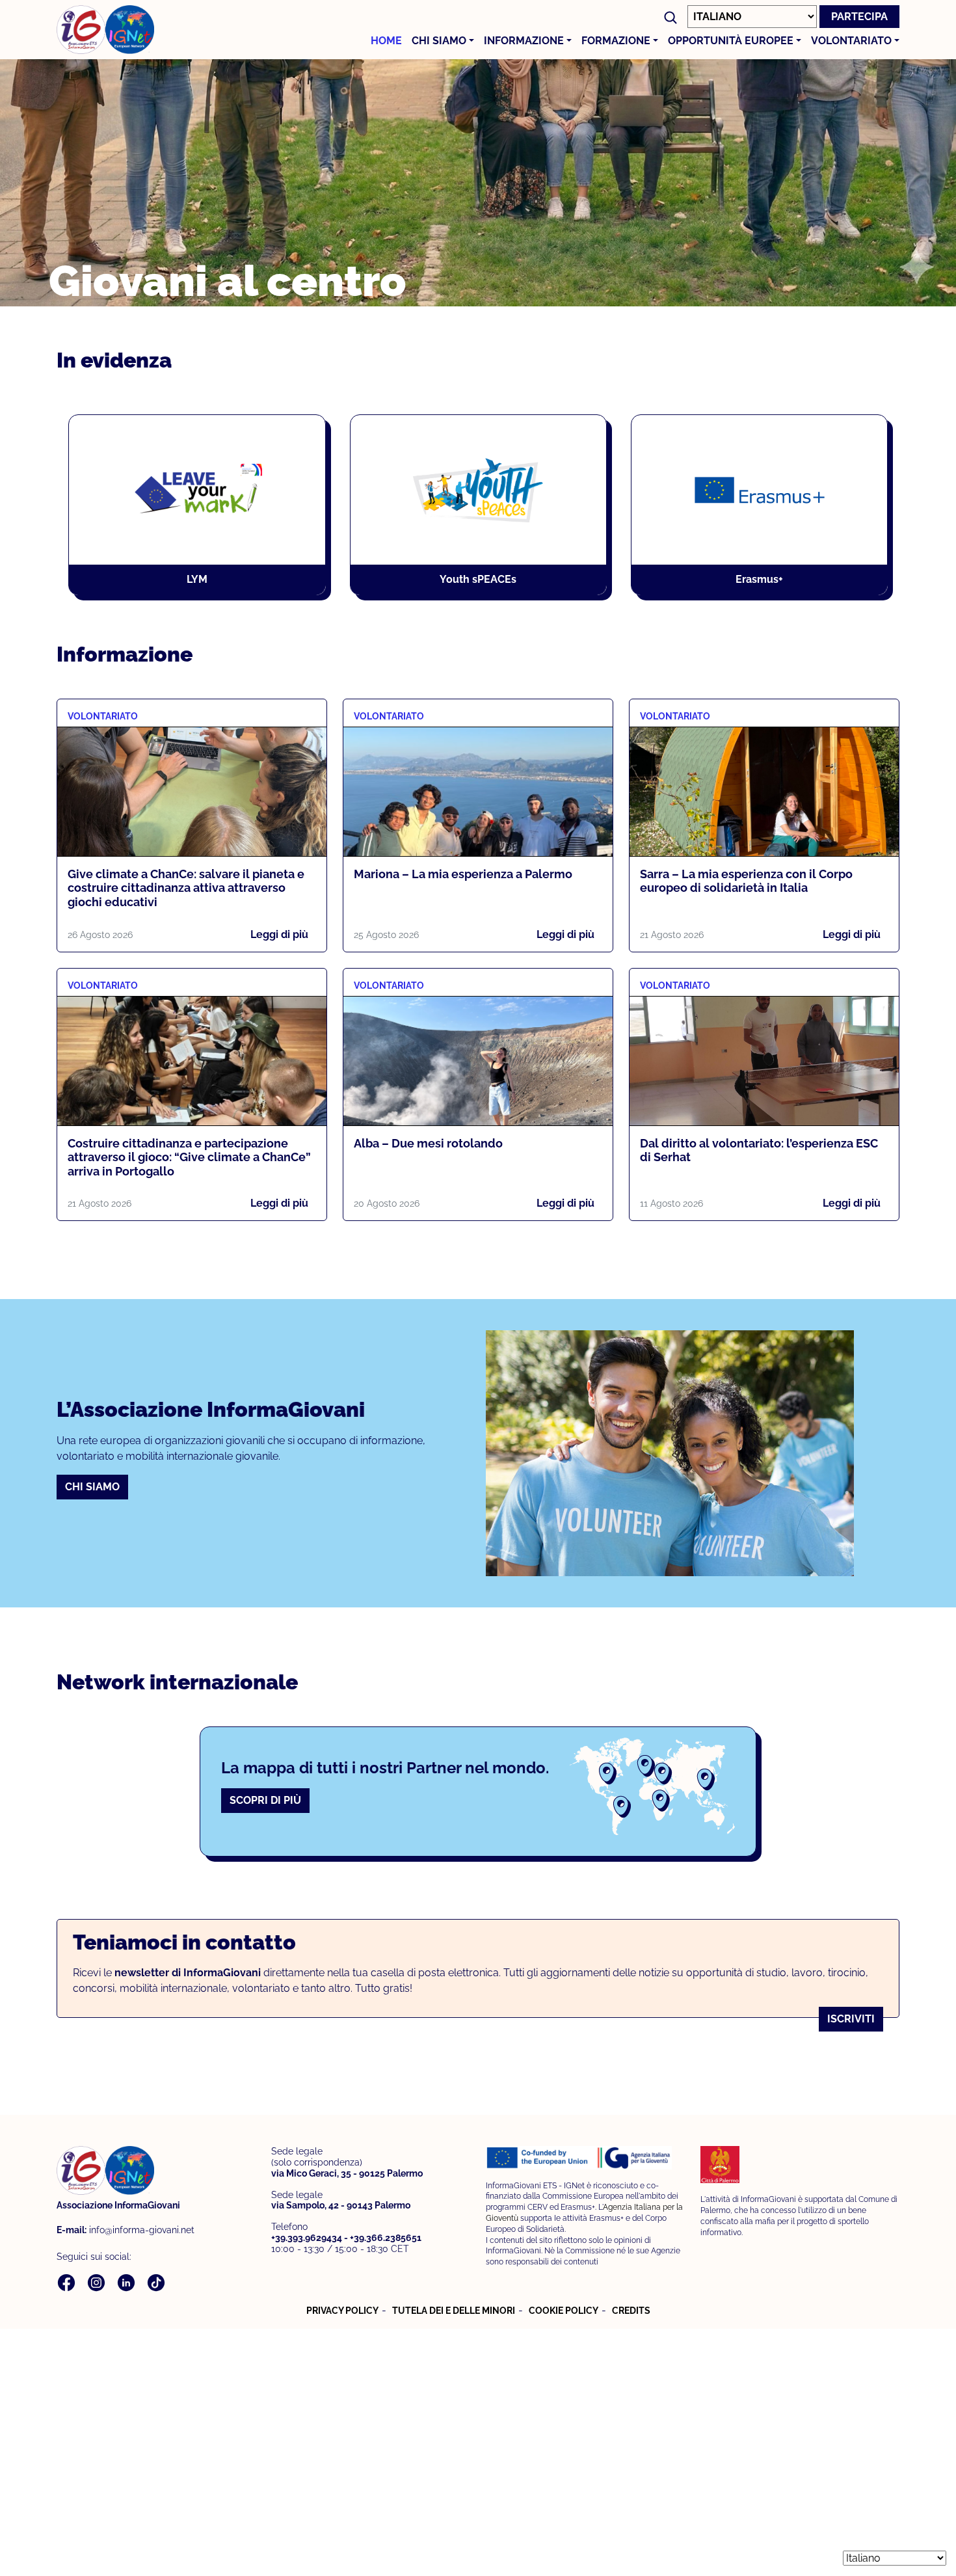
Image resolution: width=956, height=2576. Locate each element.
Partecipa (859, 17)
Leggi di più (279, 934)
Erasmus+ (759, 579)
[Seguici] (68, 2282)
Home (386, 41)
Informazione (524, 41)
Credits (631, 2311)
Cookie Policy (564, 2311)
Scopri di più (265, 1800)
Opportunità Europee (731, 41)
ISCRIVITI (851, 2019)
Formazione (616, 41)
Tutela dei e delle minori (454, 2311)
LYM (197, 579)
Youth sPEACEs (478, 579)
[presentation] (83, 515)
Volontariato (851, 41)
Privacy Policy (342, 2311)
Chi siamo (439, 41)
